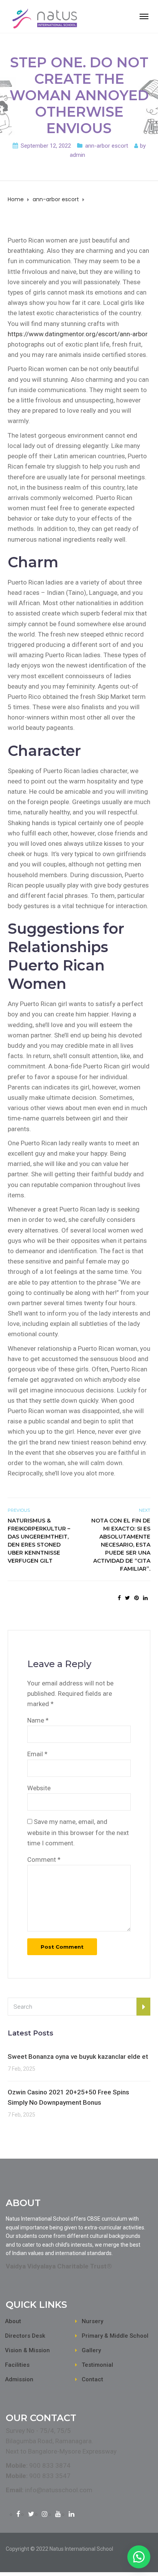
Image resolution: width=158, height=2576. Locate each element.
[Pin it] (137, 1598)
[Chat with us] (139, 2557)
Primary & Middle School (115, 2336)
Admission (19, 2379)
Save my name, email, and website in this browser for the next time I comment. (78, 1832)
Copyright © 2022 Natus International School (59, 2549)
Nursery (92, 2321)
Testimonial (97, 2365)
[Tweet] (128, 1598)
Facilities (17, 2365)
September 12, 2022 (46, 146)
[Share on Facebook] (119, 1598)
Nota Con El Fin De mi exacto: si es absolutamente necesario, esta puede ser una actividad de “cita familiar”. (121, 1545)
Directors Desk (25, 2336)
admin (77, 155)
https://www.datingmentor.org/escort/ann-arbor (78, 334)
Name (38, 1720)
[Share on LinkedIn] (145, 1598)
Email (37, 1754)
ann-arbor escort (107, 146)
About (13, 2321)
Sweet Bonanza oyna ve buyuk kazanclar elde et (78, 2057)
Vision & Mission (27, 2350)
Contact (92, 2379)
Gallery (91, 2350)
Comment (44, 1860)
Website (39, 1788)
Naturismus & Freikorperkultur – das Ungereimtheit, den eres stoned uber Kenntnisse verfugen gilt (39, 1541)
